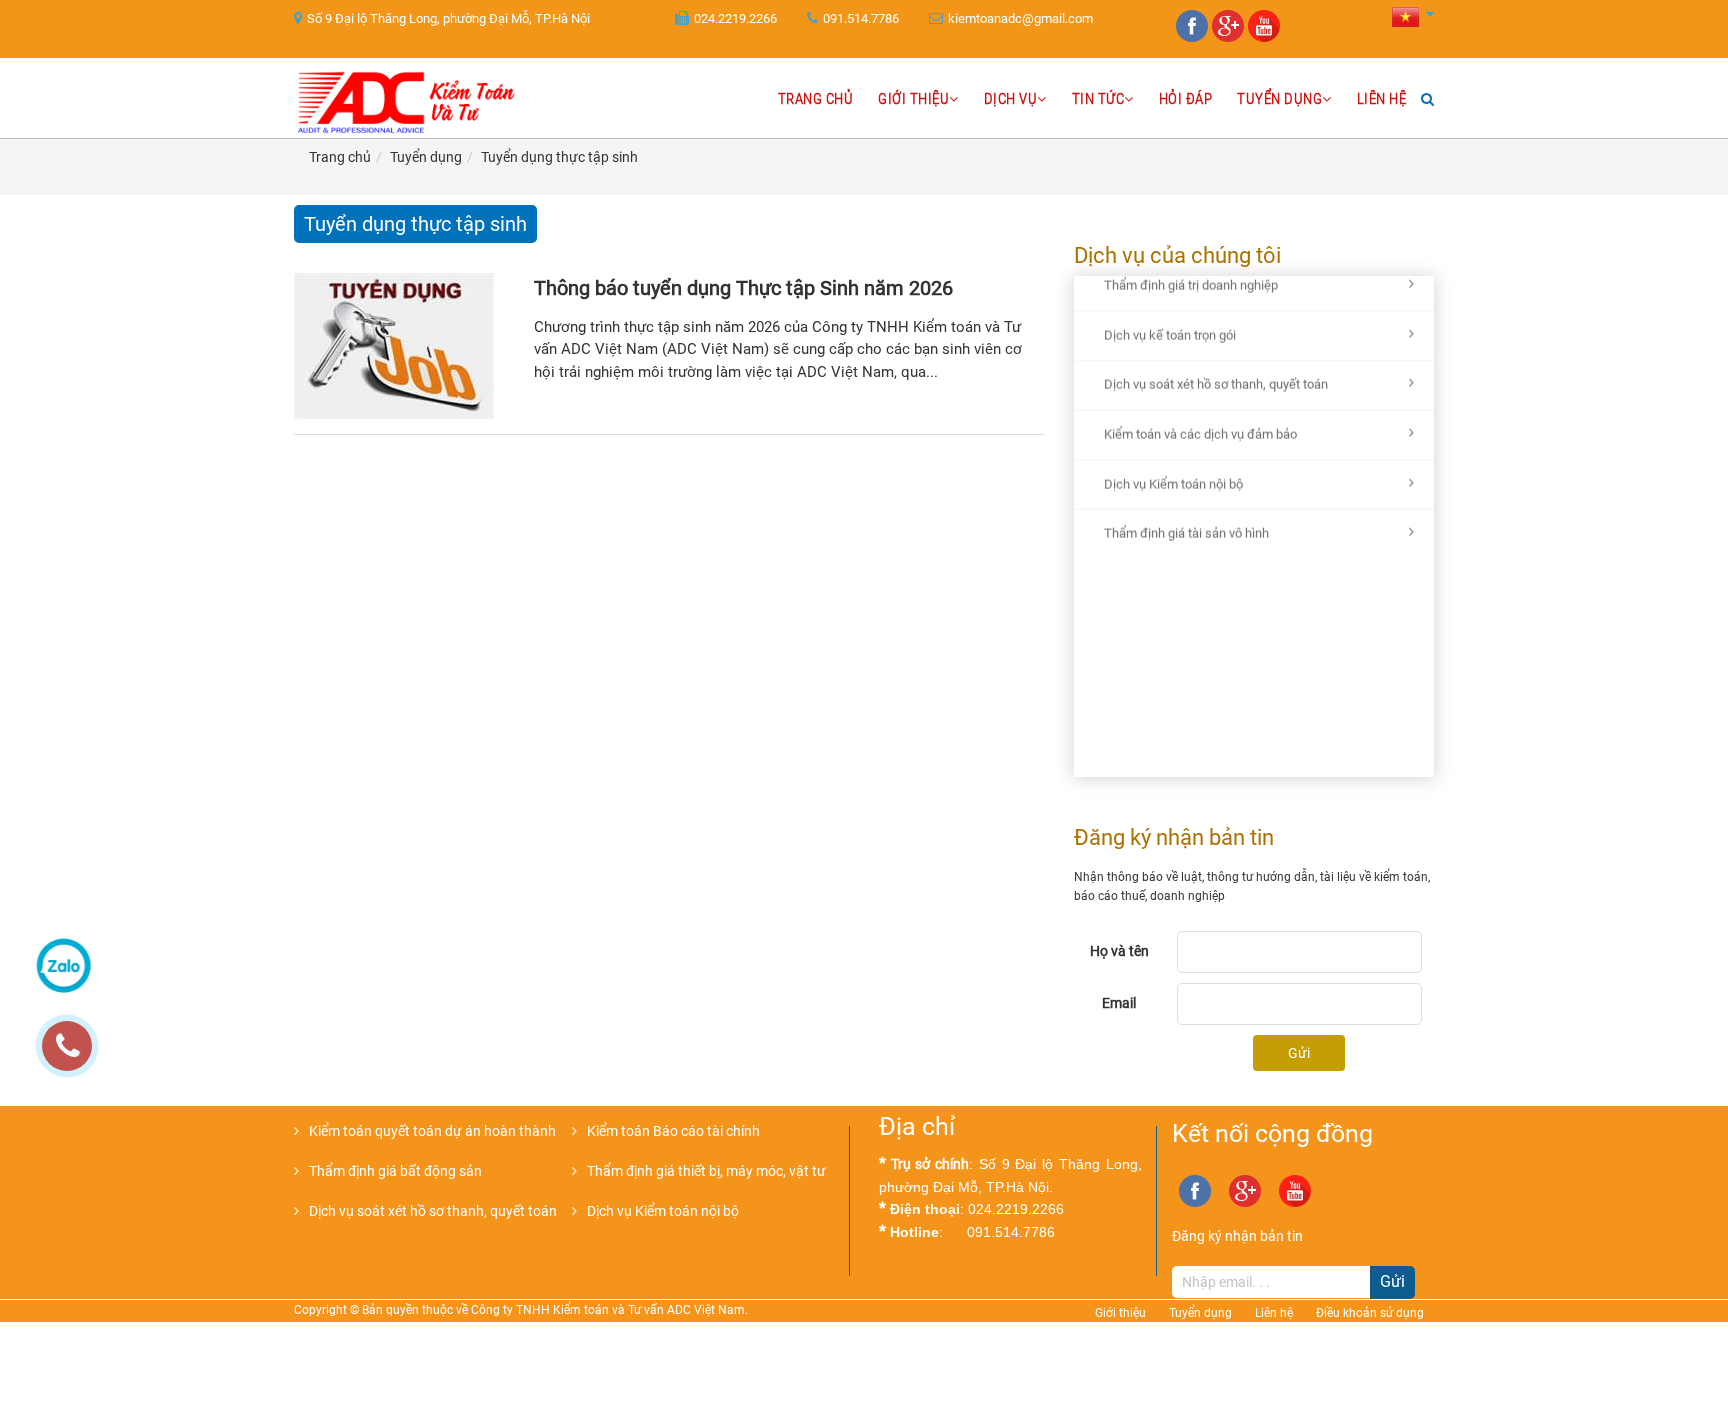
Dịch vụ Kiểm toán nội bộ (1173, 451)
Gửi (1299, 1053)
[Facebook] (1194, 37)
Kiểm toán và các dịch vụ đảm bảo (1200, 402)
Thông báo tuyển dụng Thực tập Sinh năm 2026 (743, 288)
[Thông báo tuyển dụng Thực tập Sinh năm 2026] (409, 346)
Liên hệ (1382, 99)
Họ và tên (1119, 951)
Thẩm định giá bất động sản (395, 1171)
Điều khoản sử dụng (1370, 1313)
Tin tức (1098, 99)
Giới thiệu (913, 99)
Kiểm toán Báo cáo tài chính (673, 1131)
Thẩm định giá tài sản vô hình (1186, 501)
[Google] (1230, 37)
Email (1119, 1003)
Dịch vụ (1011, 99)
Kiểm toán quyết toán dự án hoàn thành (432, 1131)
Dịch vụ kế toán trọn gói (1170, 302)
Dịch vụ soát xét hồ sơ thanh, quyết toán (1216, 352)
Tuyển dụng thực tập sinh (559, 157)
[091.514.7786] (77, 1056)
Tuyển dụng (1279, 99)
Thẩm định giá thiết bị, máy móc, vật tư (706, 1171)
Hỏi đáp (1186, 99)
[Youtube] (1266, 37)
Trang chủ (816, 99)
